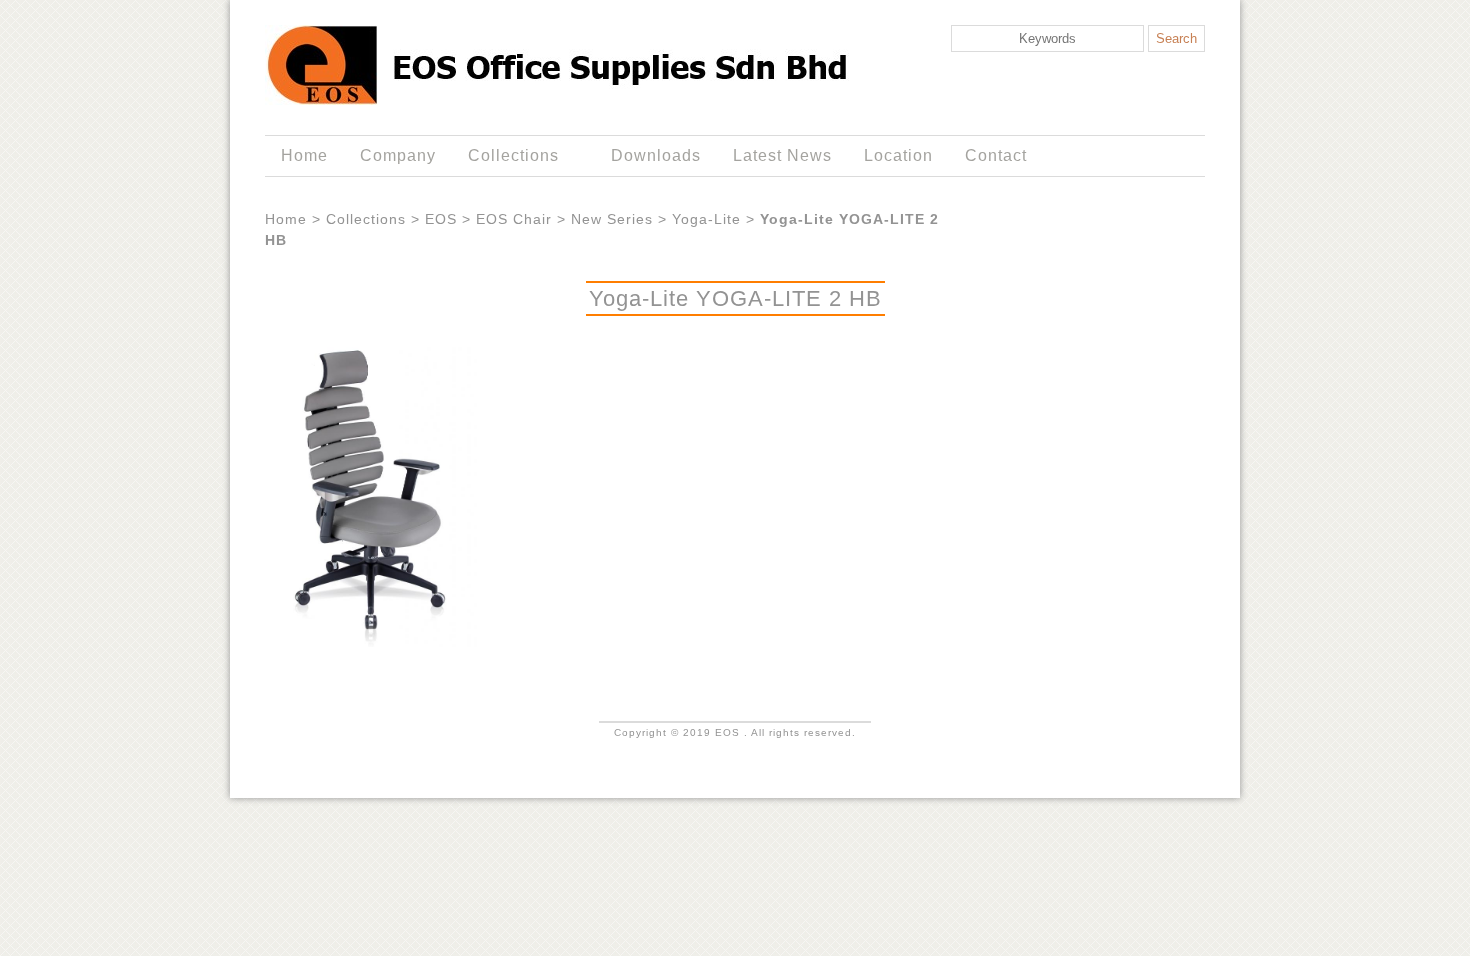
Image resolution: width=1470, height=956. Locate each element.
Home (304, 155)
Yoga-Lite (706, 219)
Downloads (656, 155)
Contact (996, 155)
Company (398, 155)
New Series (612, 219)
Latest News (782, 155)
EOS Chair (514, 219)
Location (898, 155)
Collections (505, 156)
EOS (441, 219)
